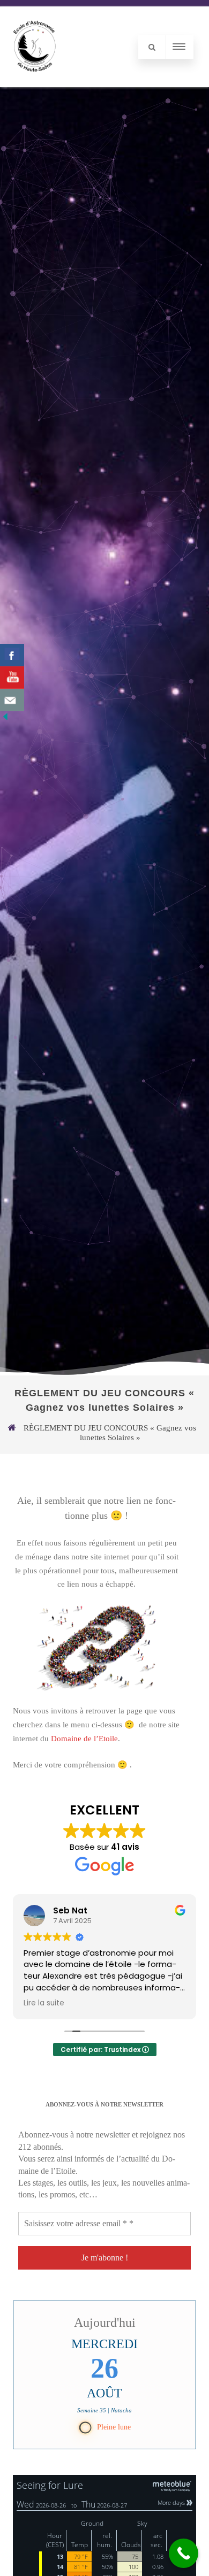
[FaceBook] (12, 655)
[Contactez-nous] (12, 700)
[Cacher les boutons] (5, 719)
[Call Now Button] (184, 2553)
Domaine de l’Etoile (84, 1739)
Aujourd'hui (105, 2323)
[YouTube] (12, 678)
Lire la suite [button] (102, 2003)
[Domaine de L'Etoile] (35, 83)
